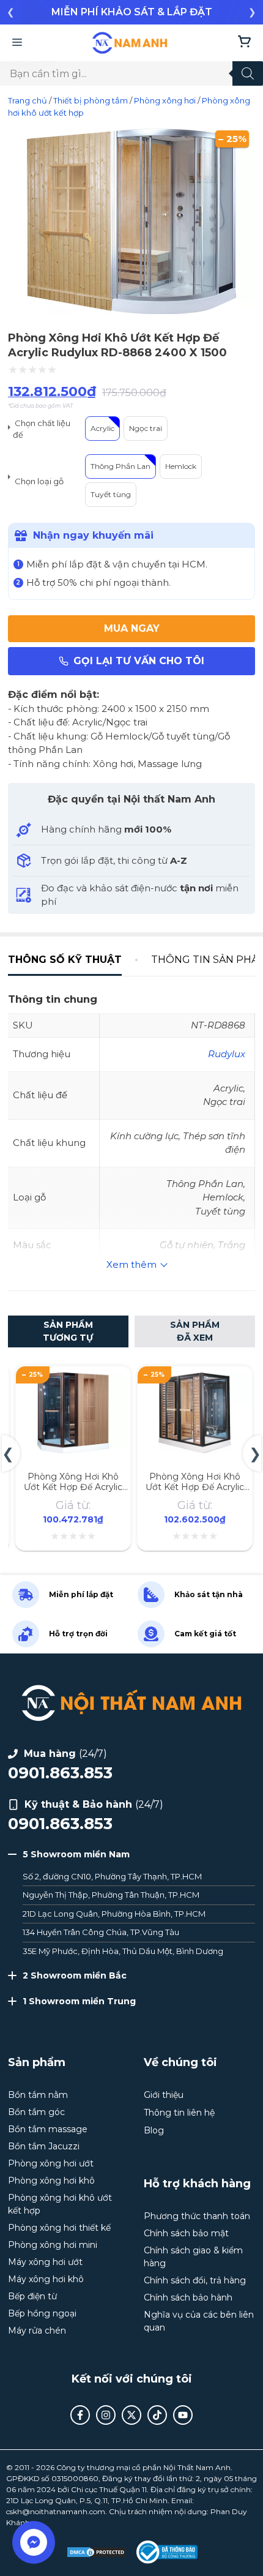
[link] (131, 12)
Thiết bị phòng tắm (91, 100)
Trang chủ (28, 100)
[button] (11, 12)
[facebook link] (80, 2415)
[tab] (72, 960)
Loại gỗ (50, 481)
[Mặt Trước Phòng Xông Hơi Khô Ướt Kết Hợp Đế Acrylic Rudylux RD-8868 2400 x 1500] (131, 311)
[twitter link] (131, 2415)
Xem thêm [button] (131, 1264)
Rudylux (227, 1054)
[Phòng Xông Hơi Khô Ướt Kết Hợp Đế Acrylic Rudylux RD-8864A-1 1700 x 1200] (73, 1380)
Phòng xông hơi (165, 100)
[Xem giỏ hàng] (244, 43)
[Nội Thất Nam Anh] (130, 43)
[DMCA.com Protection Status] (97, 2552)
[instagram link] (106, 2415)
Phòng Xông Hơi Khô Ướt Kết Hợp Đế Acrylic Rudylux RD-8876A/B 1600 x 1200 (195, 1492)
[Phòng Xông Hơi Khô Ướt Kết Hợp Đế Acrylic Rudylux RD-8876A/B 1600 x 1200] (195, 1380)
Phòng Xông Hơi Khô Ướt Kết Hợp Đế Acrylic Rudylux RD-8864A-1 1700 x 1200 (73, 1492)
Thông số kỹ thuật (65, 960)
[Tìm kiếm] (248, 73)
